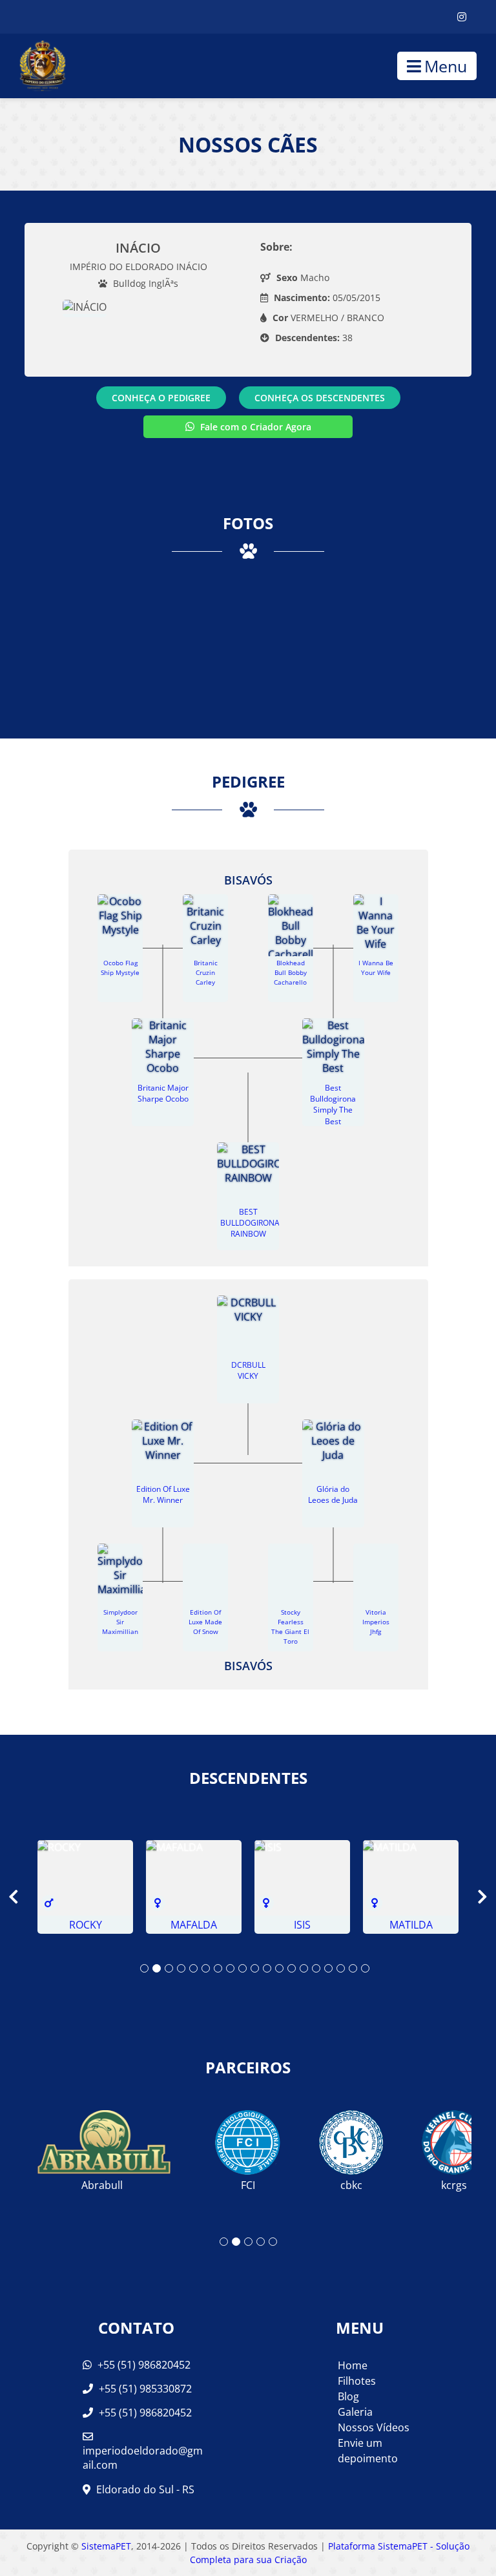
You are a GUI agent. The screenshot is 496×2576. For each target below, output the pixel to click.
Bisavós (248, 880)
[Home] (33, 66)
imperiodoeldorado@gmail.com (143, 2458)
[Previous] (23, 1897)
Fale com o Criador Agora (254, 427)
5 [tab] (193, 1968)
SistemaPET (106, 2546)
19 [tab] (365, 1968)
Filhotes (357, 2381)
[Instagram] (462, 17)
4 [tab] (181, 1968)
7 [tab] (218, 1968)
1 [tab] (144, 1968)
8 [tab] (230, 1968)
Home (353, 2365)
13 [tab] (292, 1968)
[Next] (473, 1897)
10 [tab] (255, 1968)
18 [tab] (353, 1968)
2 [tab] (157, 1968)
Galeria (355, 2412)
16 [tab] (328, 1968)
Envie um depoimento (368, 2451)
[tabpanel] (85, 1887)
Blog (348, 2396)
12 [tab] (279, 1968)
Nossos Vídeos (374, 2427)
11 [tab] (267, 1968)
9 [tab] (243, 1968)
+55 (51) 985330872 (144, 2389)
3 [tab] (169, 1968)
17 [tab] (341, 1968)
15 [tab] (316, 1968)
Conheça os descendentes (320, 398)
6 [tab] (206, 1968)
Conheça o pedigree (161, 398)
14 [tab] (304, 1968)
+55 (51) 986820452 (143, 2365)
